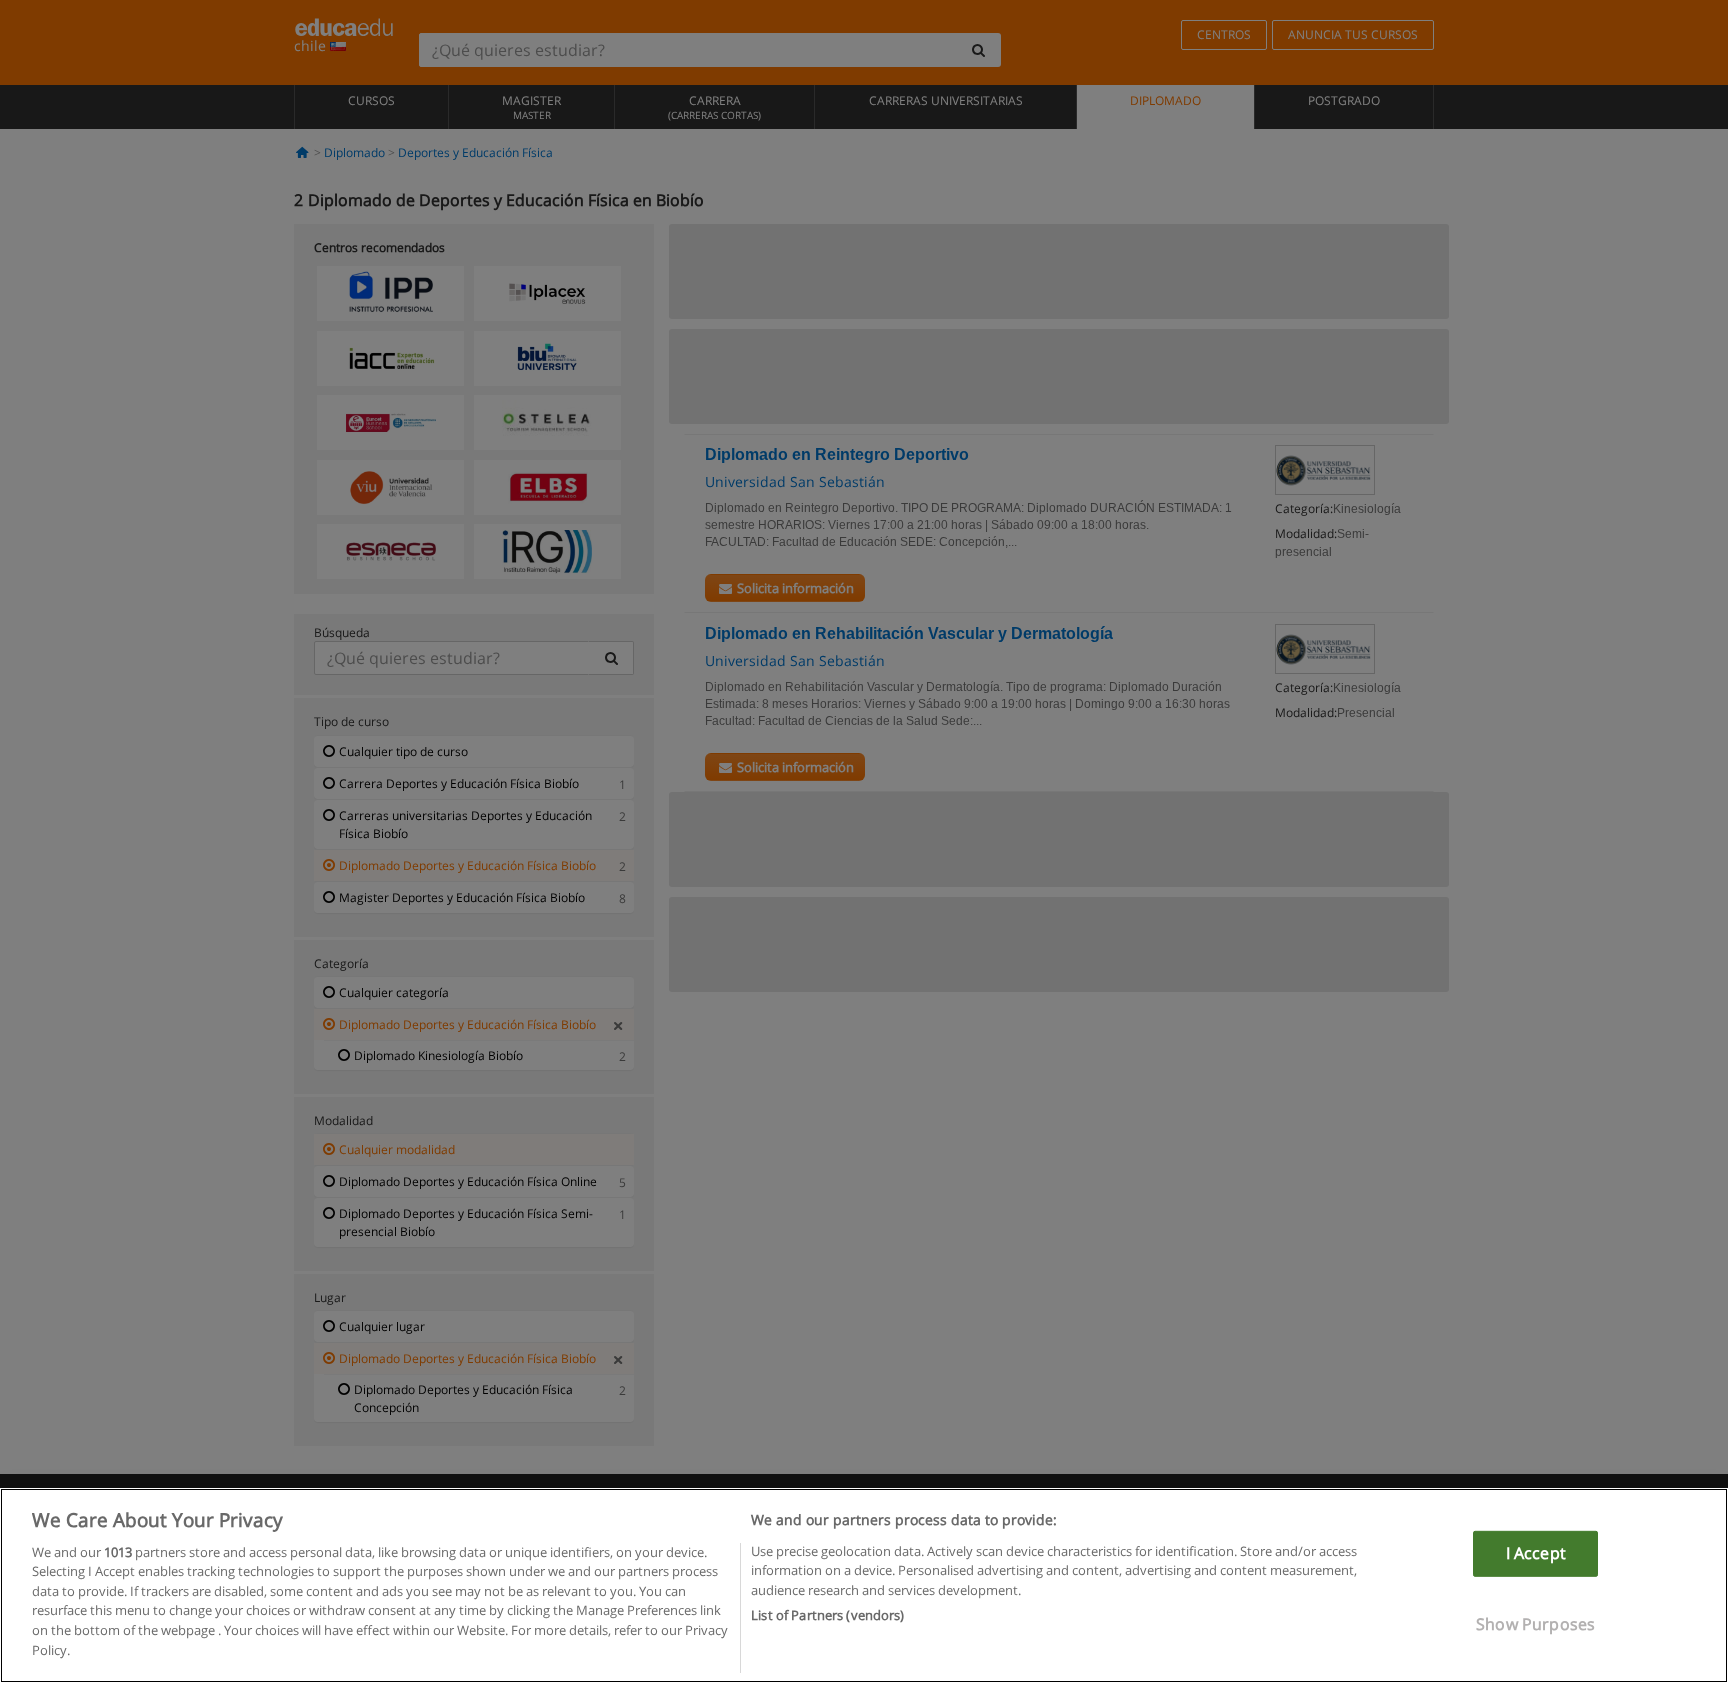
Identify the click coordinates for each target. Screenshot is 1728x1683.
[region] (864, 1585)
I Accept (1536, 1553)
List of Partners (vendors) (827, 1614)
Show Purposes (1535, 1623)
